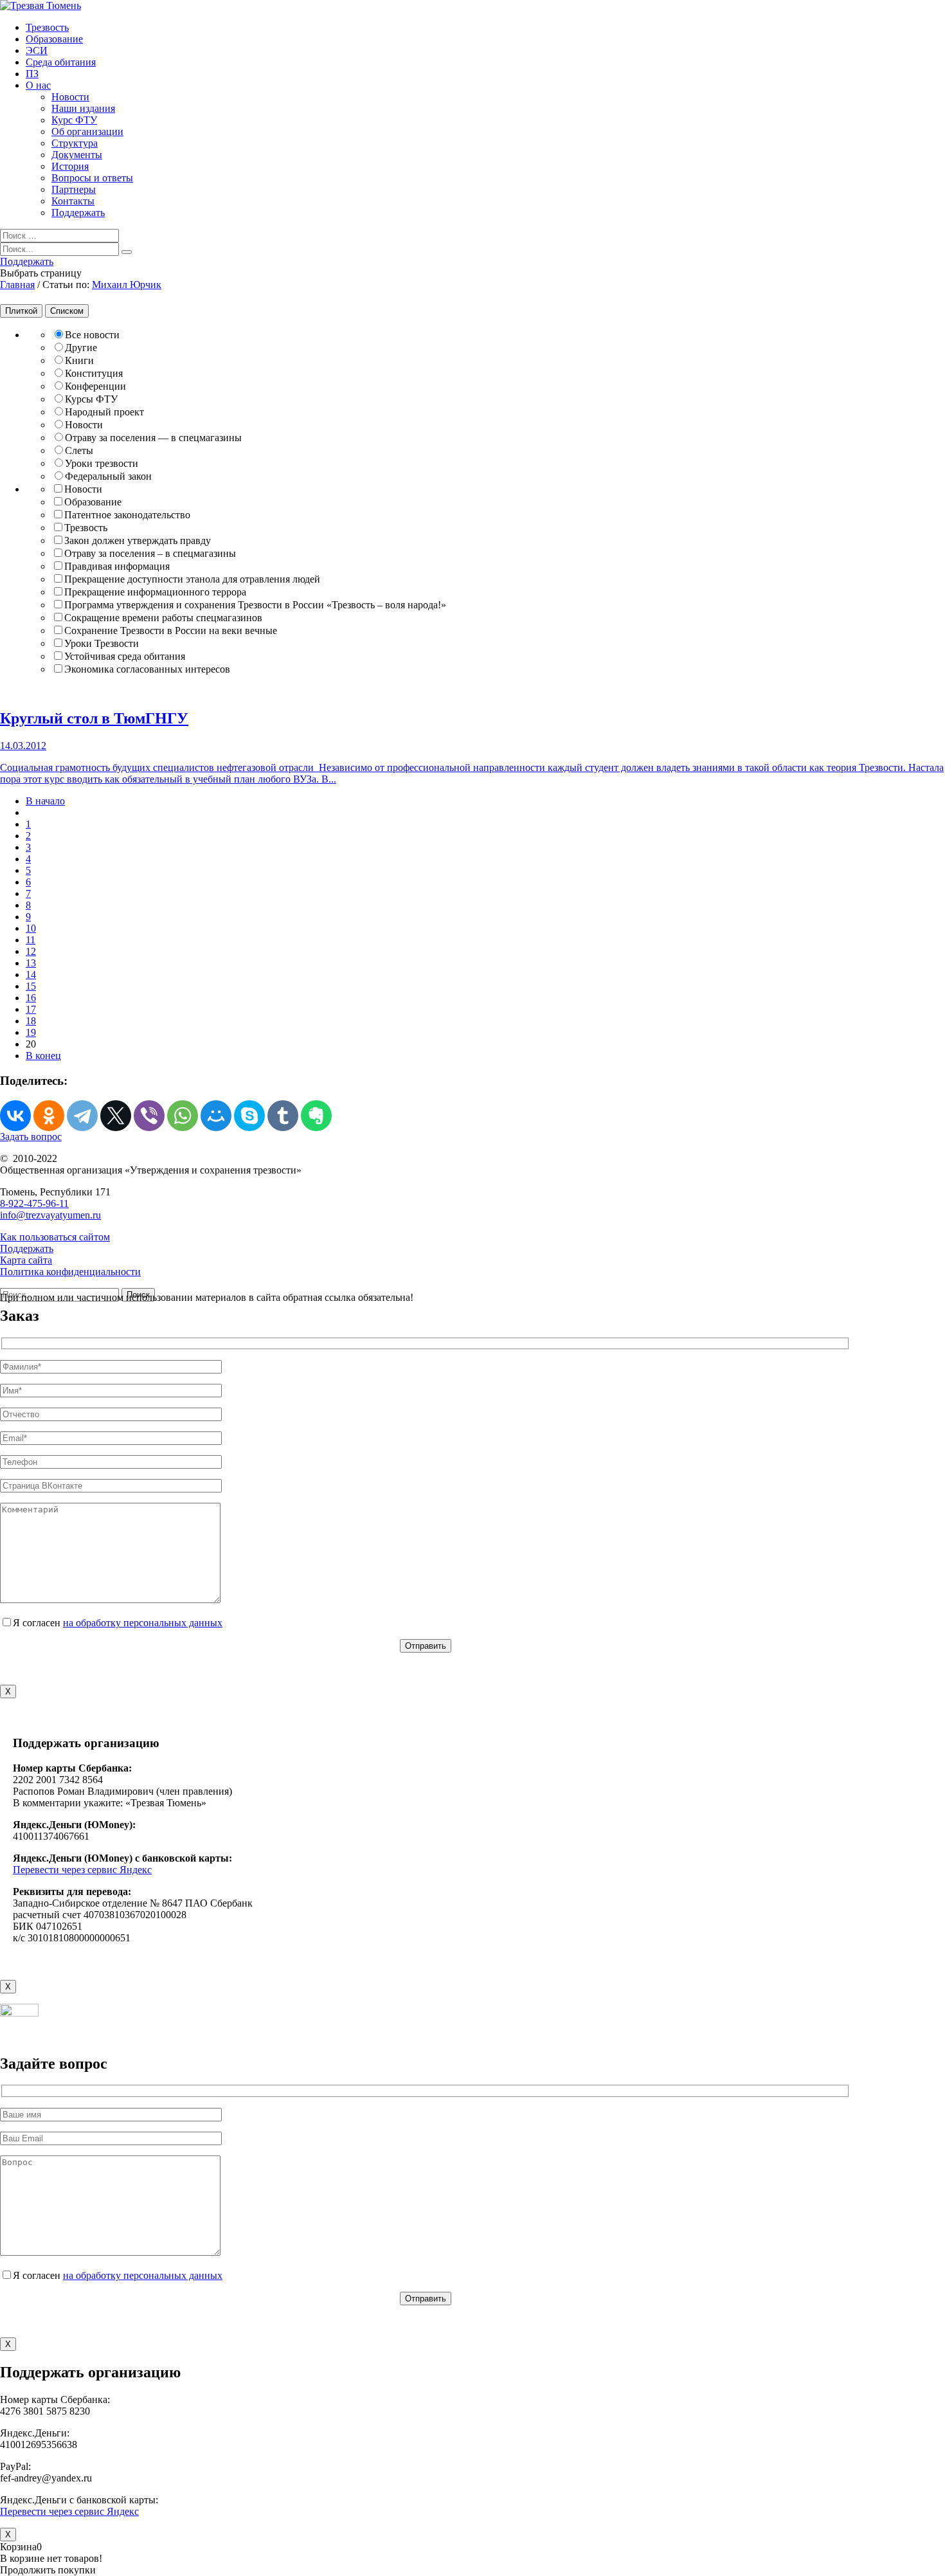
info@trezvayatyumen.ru (50, 1215)
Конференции (95, 386)
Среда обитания (61, 62)
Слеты (79, 450)
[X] (116, 1116)
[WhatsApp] (183, 1116)
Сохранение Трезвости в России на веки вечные (171, 630)
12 (31, 951)
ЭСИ (37, 50)
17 (31, 1009)
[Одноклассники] (49, 1116)
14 (31, 975)
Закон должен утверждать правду (138, 540)
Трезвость (47, 27)
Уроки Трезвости (102, 643)
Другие (81, 348)
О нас (38, 85)
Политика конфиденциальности (70, 1272)
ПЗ (32, 74)
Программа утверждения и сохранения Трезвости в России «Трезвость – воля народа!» (255, 605)
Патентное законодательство (127, 515)
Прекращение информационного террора (155, 592)
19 (31, 1032)
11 (31, 940)
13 (31, 963)
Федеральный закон (108, 476)
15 (31, 986)
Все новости (92, 335)
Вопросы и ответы (92, 178)
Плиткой (21, 311)
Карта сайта (26, 1260)
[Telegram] (82, 1116)
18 (31, 1021)
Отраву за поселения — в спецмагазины (153, 438)
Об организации (87, 132)
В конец (43, 1056)
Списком (67, 311)
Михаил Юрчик (127, 285)
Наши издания (83, 108)
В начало (45, 801)
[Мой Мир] (216, 1116)
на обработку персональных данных (143, 1623)
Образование (54, 39)
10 (31, 928)
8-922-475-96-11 (34, 1203)
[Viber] (149, 1116)
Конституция (94, 373)
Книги (79, 360)
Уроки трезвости (102, 463)
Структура (75, 143)
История (70, 166)
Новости (70, 97)
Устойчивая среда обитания (125, 656)
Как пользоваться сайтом (55, 1237)
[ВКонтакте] (15, 1116)
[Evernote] (316, 1116)
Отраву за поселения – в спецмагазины (150, 553)
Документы (77, 155)
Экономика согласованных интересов (147, 669)
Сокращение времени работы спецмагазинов (163, 618)
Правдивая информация (117, 566)
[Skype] (249, 1116)
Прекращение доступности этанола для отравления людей (192, 579)
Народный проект (104, 412)
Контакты (73, 201)
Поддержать (78, 213)
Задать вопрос (31, 1137)
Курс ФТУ (74, 120)
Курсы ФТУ (91, 399)
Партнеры (74, 189)
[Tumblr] (283, 1116)
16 (31, 998)
